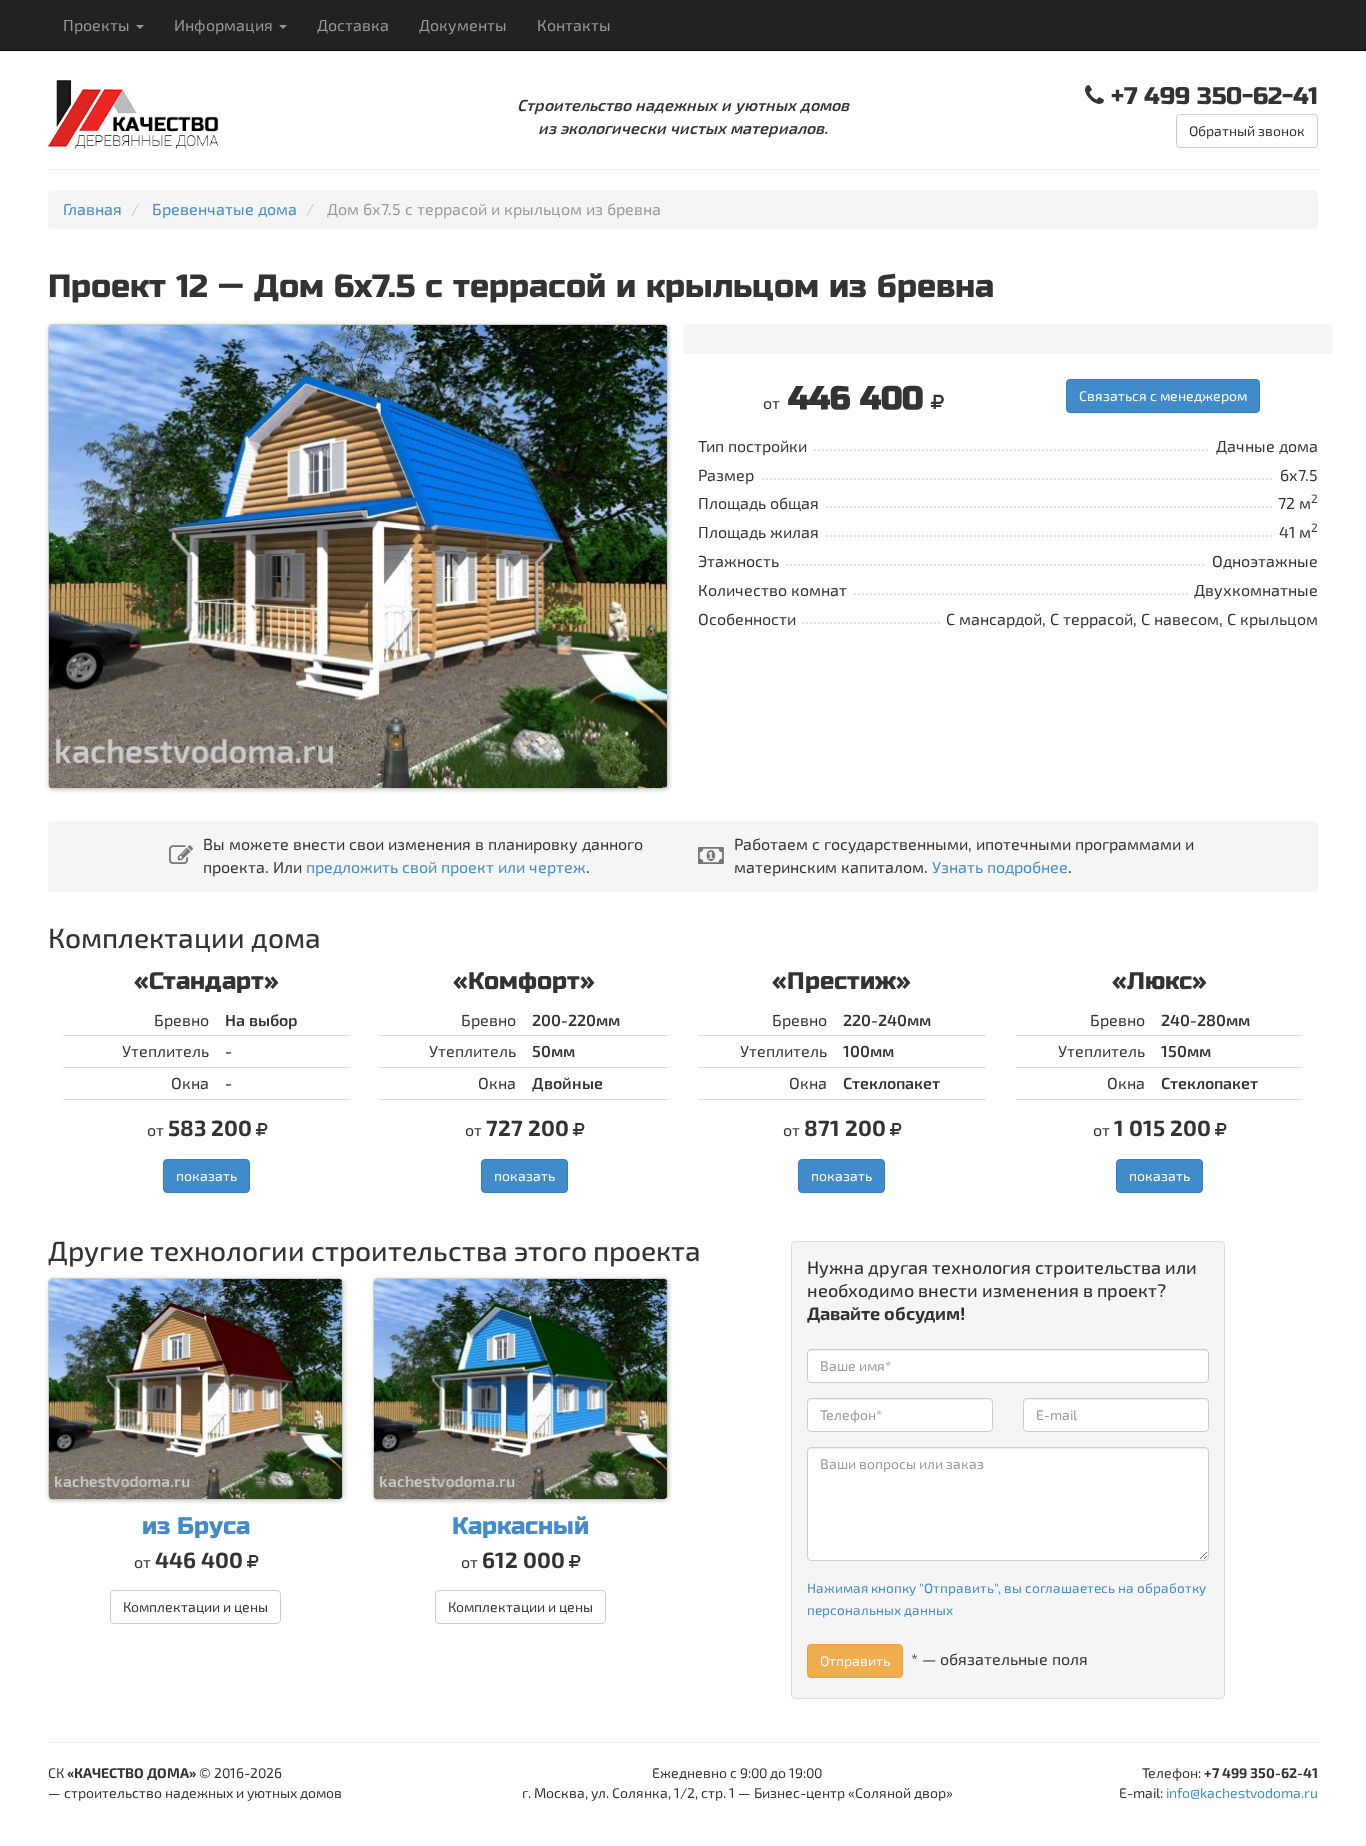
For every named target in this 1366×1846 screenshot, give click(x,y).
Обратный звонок (1247, 130)
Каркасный (520, 1526)
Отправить (855, 1660)
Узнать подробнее (1000, 866)
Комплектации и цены (195, 1606)
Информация (225, 24)
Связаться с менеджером (1163, 395)
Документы (463, 24)
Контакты (574, 24)
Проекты (98, 24)
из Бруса (196, 1526)
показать (206, 1175)
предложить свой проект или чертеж (446, 866)
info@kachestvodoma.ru (1242, 1792)
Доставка (353, 24)
